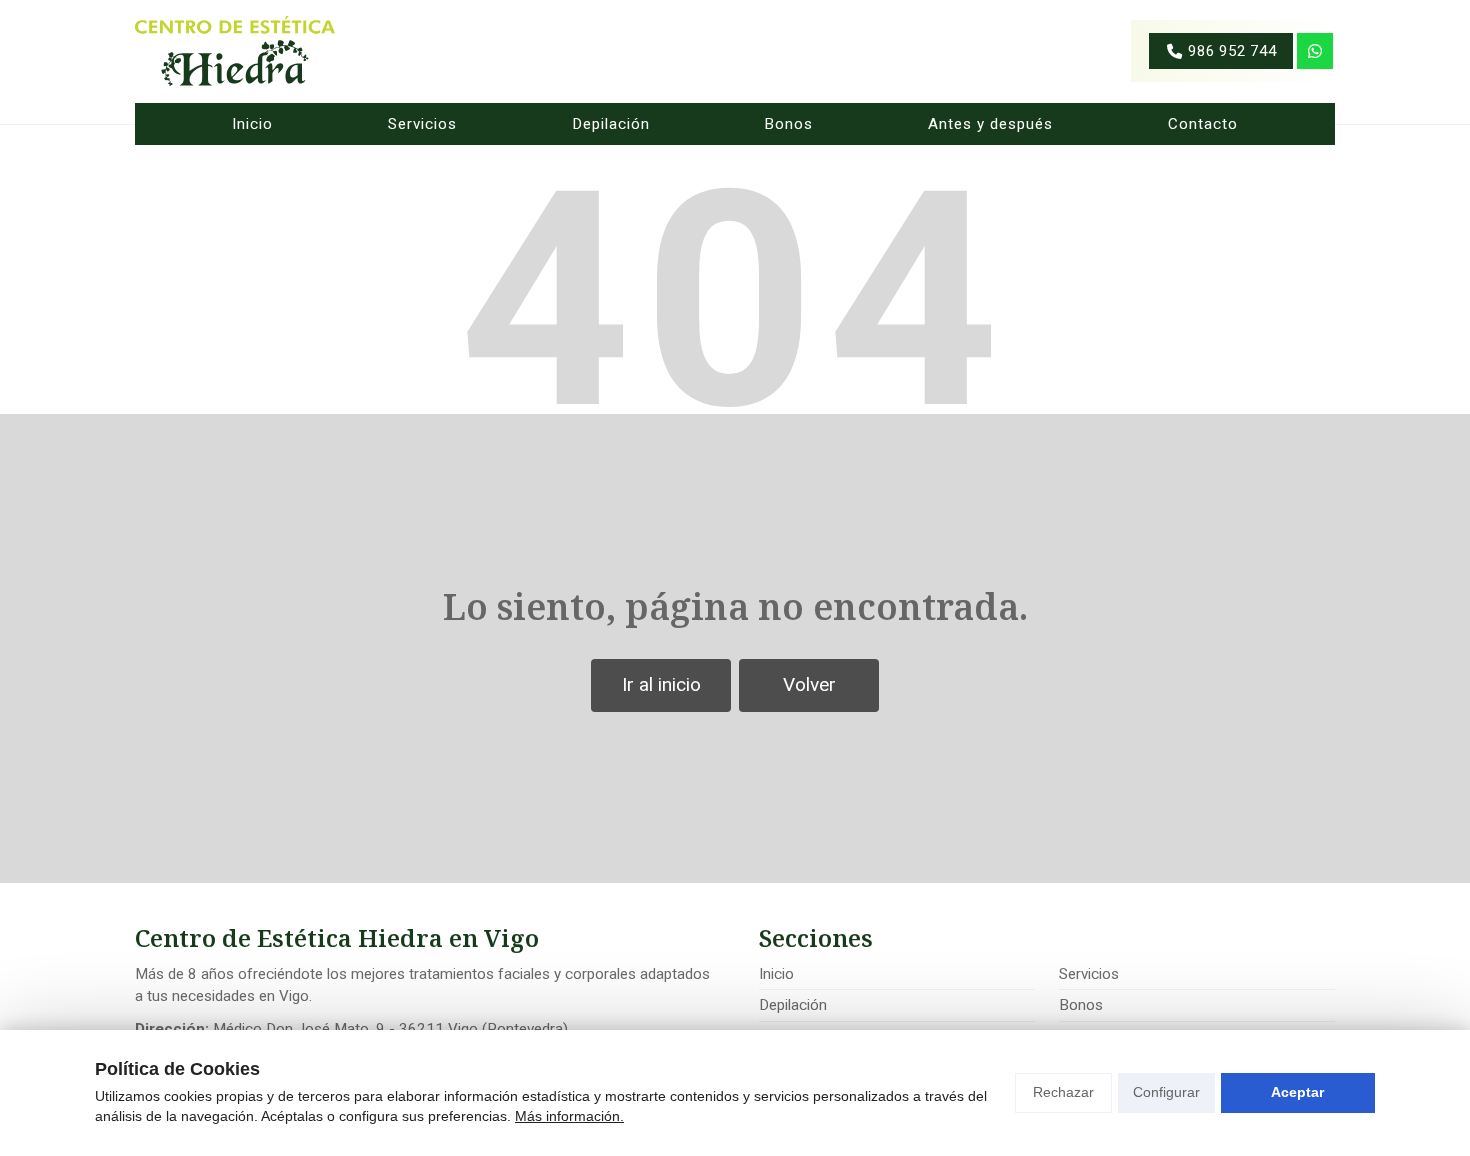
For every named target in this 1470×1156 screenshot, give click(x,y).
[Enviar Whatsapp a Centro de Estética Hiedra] (1315, 51)
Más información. (569, 1116)
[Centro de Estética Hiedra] (235, 51)
